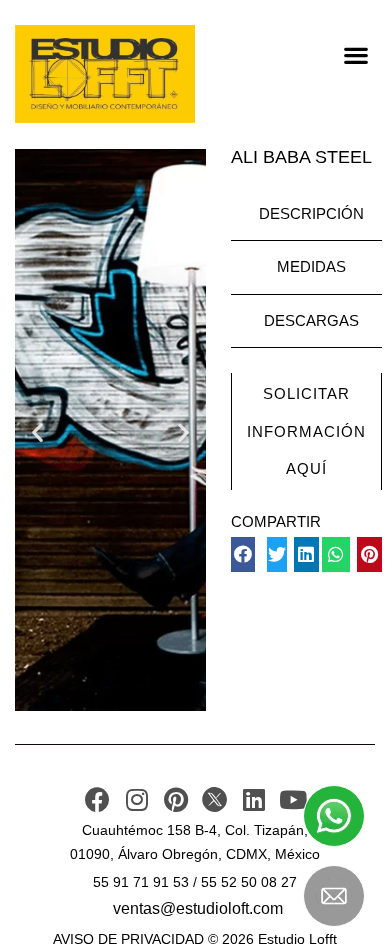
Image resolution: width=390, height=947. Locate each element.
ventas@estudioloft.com (198, 908)
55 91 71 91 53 (141, 882)
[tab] (306, 215)
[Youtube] (292, 799)
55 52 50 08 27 (249, 882)
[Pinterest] (175, 799)
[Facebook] (97, 799)
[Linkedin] (253, 799)
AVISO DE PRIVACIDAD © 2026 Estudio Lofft (195, 939)
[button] (355, 54)
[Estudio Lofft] (105, 74)
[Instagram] (136, 799)
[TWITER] (214, 799)
